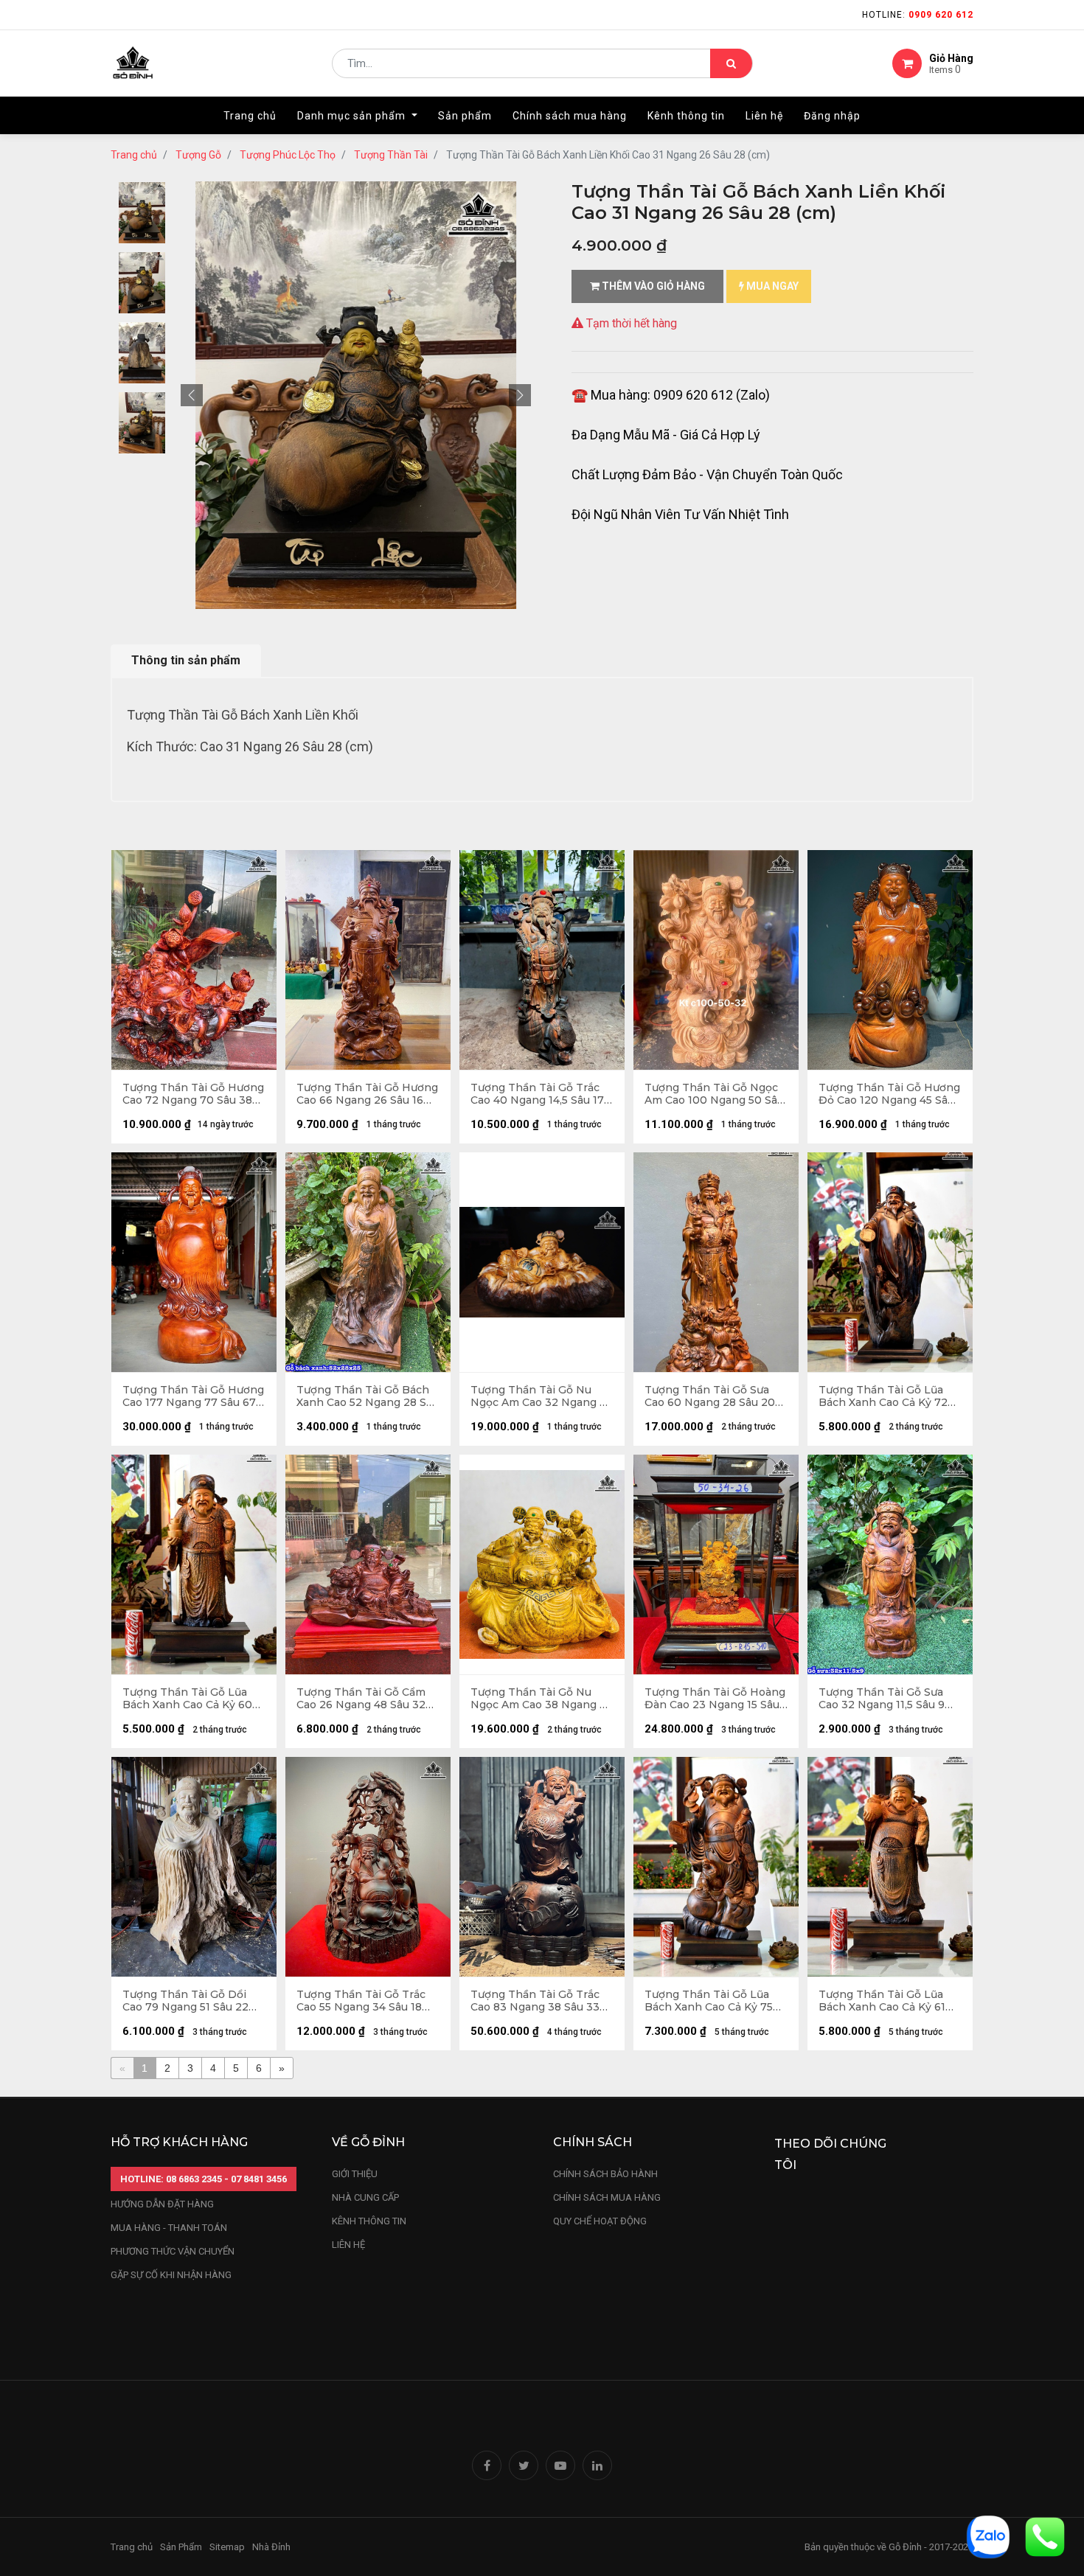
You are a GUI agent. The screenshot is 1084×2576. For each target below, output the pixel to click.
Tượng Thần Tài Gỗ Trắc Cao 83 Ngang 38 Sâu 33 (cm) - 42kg (535, 2001)
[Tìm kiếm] (731, 63)
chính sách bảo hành (605, 2174)
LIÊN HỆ (348, 2245)
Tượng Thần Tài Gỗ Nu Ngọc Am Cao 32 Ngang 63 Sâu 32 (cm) (542, 1396)
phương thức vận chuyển (173, 2251)
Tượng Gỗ (198, 155)
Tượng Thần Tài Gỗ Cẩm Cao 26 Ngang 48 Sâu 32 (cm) (361, 1699)
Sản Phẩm (181, 2547)
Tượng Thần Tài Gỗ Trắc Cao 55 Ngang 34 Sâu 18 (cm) (361, 2001)
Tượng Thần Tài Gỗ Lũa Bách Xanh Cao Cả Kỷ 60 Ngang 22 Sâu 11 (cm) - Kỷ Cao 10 (190, 1699)
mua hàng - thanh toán (169, 2228)
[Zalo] (988, 2536)
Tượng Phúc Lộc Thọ (288, 155)
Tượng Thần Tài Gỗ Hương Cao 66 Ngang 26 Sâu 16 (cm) (367, 1094)
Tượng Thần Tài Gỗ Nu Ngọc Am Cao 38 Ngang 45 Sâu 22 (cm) (541, 1699)
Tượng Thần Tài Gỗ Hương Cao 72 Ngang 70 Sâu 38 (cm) (193, 1094)
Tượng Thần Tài (391, 155)
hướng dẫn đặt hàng (162, 2204)
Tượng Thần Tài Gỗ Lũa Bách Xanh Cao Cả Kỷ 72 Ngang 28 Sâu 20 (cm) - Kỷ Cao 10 (889, 1396)
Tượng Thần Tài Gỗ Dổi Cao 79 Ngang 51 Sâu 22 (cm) (185, 2001)
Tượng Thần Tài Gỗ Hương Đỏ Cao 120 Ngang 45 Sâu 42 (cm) (889, 1094)
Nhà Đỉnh (272, 2547)
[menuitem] (250, 116)
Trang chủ (134, 155)
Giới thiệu (356, 2174)
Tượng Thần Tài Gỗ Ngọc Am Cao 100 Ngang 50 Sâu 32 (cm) (714, 1094)
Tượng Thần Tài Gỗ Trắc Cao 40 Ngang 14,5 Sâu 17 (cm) (537, 1094)
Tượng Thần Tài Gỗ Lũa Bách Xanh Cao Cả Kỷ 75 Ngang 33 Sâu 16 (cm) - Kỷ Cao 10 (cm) (713, 2001)
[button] (192, 395)
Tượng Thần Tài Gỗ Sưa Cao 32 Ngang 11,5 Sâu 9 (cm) (882, 1699)
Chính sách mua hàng (607, 2197)
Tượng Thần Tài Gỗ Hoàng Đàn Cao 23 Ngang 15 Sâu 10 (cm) (715, 1699)
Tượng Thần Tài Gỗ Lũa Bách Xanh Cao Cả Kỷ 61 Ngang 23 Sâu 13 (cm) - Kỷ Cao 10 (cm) (887, 2001)
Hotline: (918, 15)
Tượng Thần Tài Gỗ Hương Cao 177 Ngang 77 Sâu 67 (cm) (193, 1396)
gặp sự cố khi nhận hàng (171, 2275)
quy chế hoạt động (600, 2221)
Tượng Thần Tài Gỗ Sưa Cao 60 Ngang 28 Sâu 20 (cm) (710, 1396)
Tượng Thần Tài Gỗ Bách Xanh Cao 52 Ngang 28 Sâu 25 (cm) (368, 1396)
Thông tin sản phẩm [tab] (186, 660)
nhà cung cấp (365, 2197)
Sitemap (227, 2547)
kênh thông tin (369, 2221)
